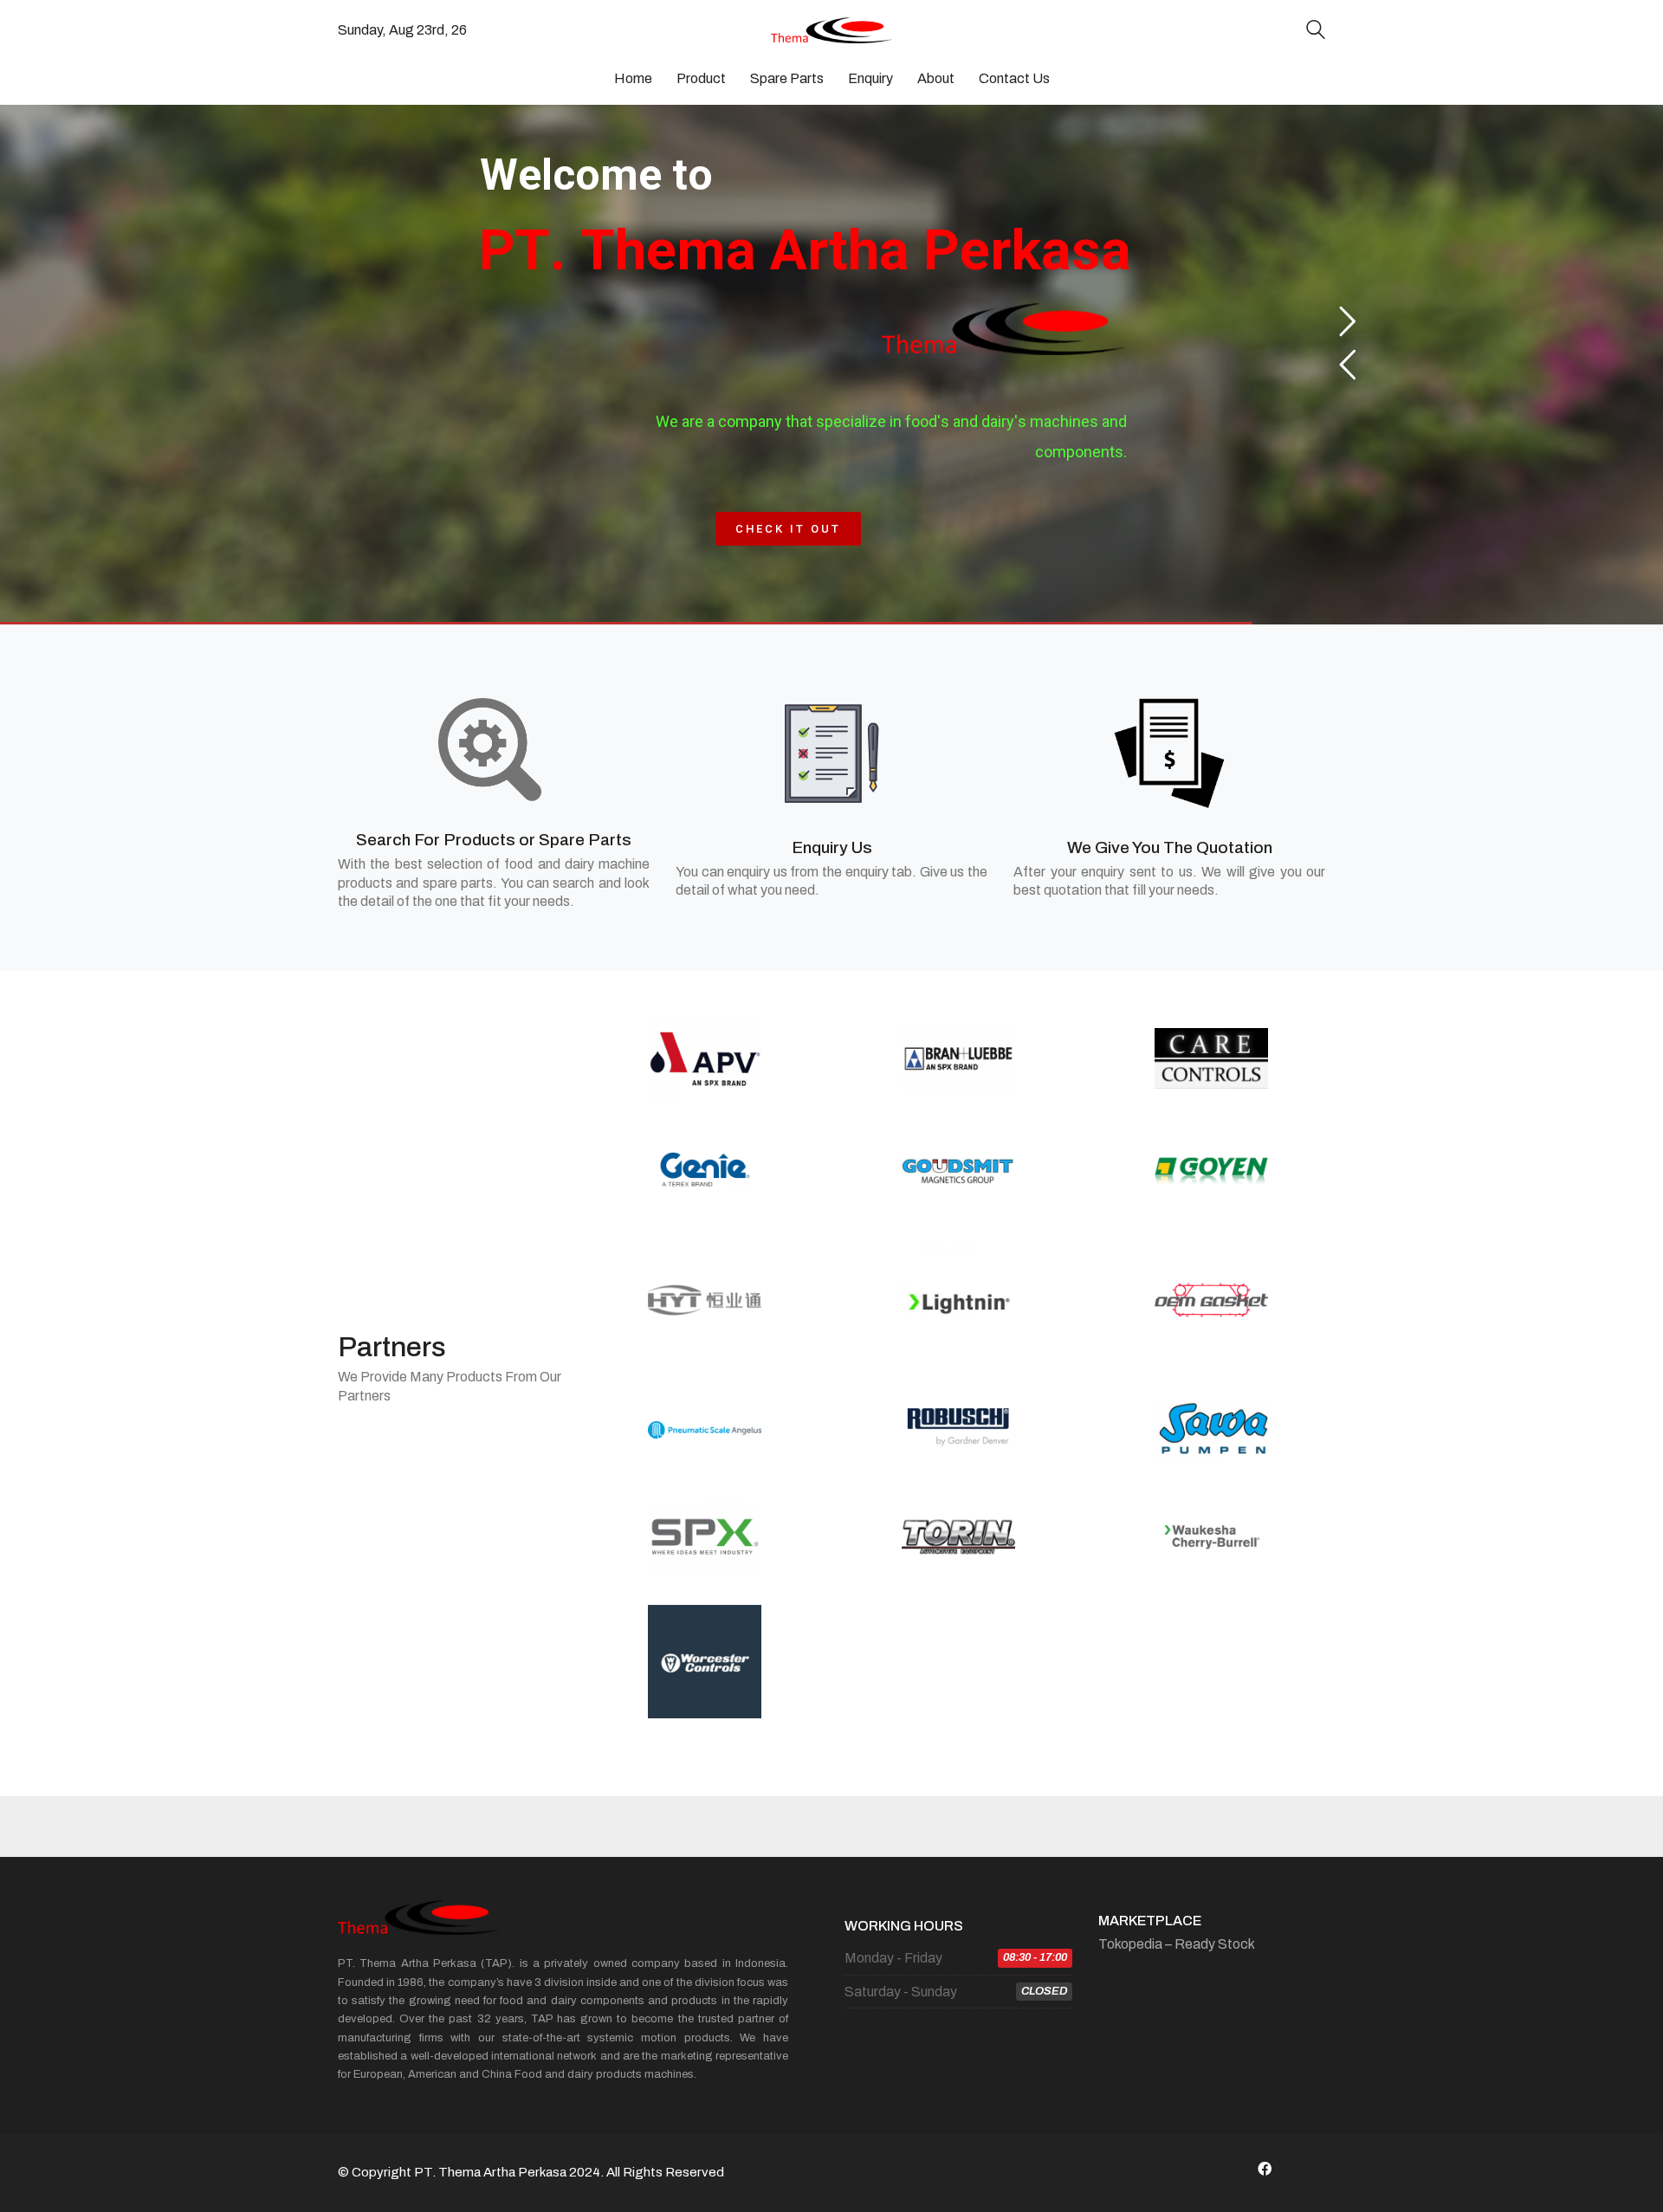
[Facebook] (1265, 2169)
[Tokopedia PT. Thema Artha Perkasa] (1308, 2169)
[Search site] (1316, 32)
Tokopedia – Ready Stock (1177, 1944)
